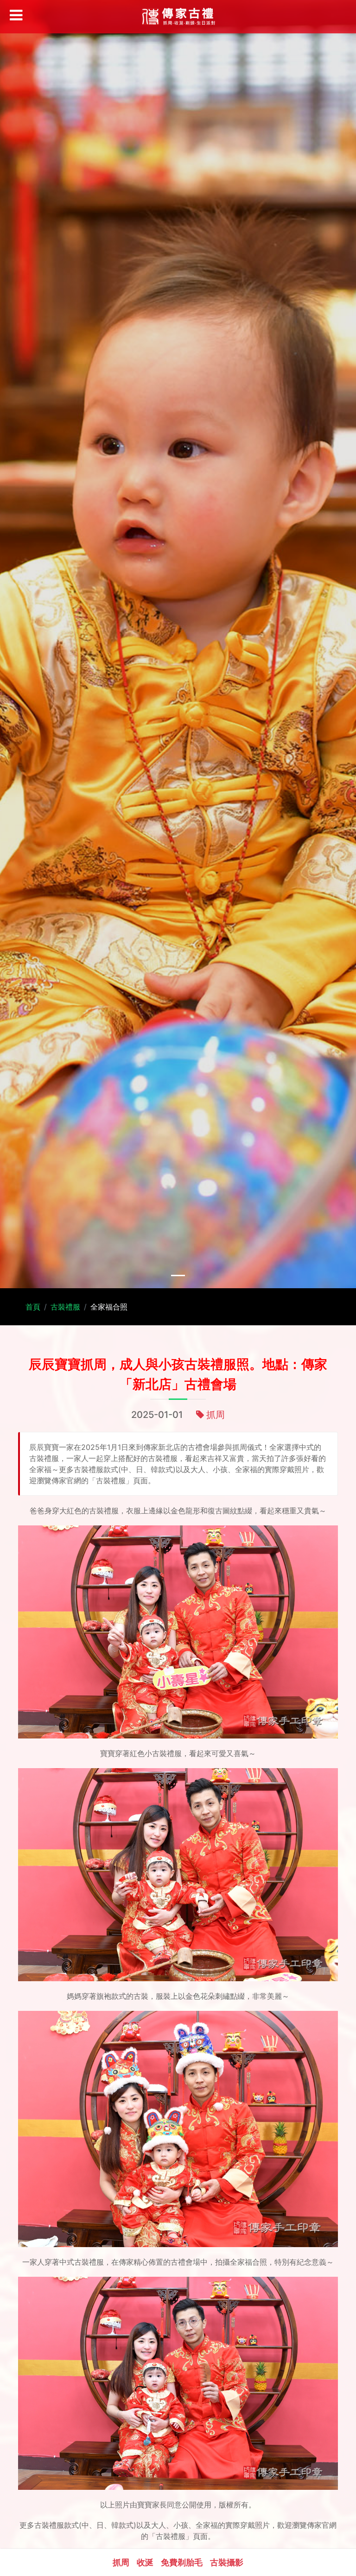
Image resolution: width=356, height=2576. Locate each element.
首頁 (33, 1307)
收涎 (145, 2562)
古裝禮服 (65, 1307)
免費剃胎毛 (182, 2562)
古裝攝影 (227, 2562)
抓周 (216, 1415)
